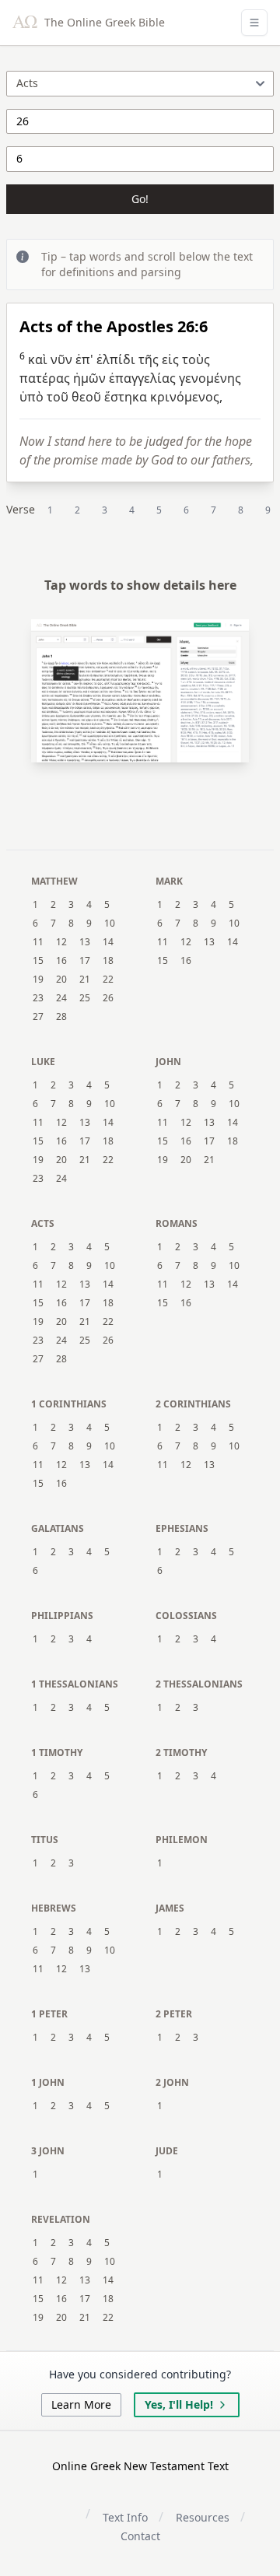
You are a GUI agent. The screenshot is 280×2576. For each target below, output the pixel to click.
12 (61, 942)
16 (61, 961)
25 (85, 998)
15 (38, 961)
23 (38, 998)
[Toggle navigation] (254, 23)
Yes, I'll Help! (179, 2404)
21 (85, 980)
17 (85, 961)
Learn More (81, 2404)
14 (108, 942)
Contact (140, 2536)
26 (108, 998)
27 (38, 1017)
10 (110, 924)
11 (38, 942)
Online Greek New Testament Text (140, 2466)
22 (108, 980)
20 (61, 980)
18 (108, 961)
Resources (203, 2517)
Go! (140, 199)
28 (61, 1017)
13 (85, 942)
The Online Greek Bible (103, 22)
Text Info (125, 2517)
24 (61, 998)
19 (38, 980)
